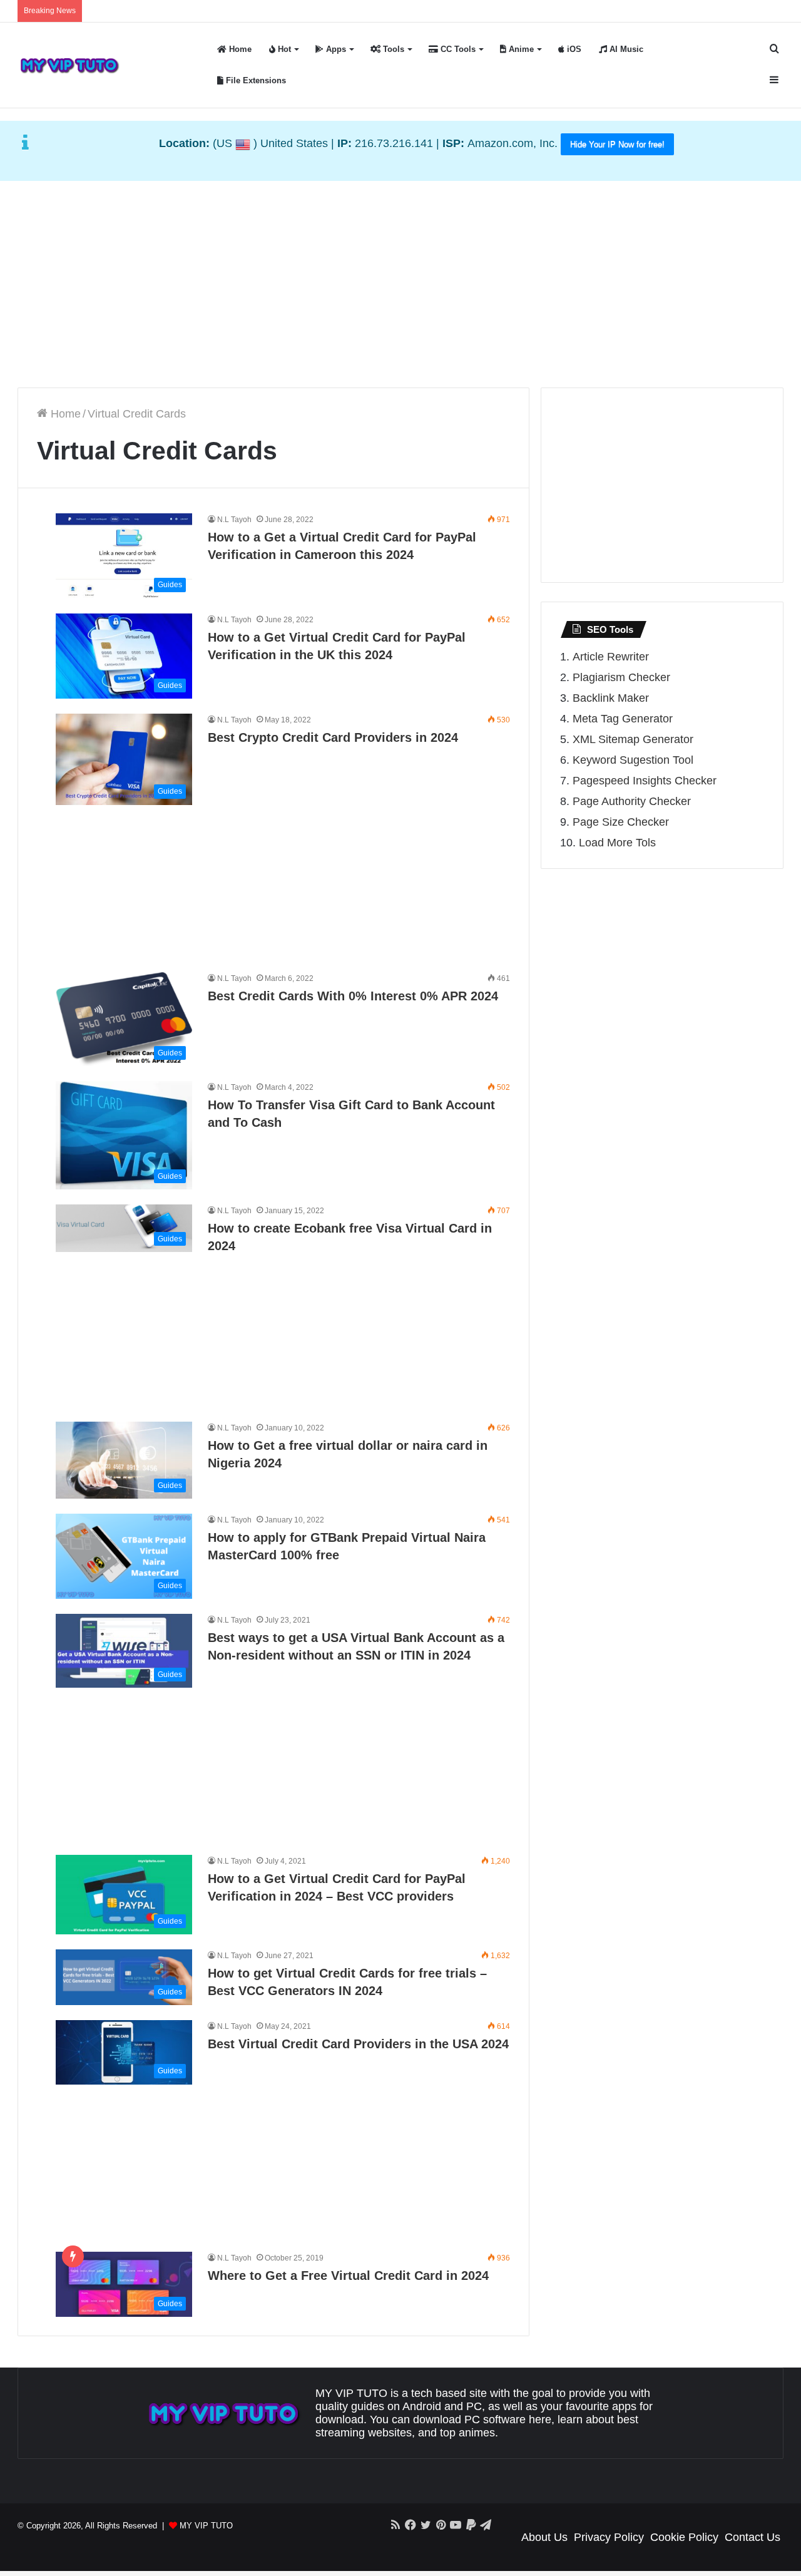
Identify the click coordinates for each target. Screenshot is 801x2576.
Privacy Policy (609, 2537)
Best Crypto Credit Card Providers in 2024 (333, 737)
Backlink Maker (611, 698)
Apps (335, 49)
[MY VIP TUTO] (69, 65)
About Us (544, 2537)
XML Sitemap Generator (633, 739)
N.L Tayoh (234, 520)
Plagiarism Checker (621, 677)
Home (239, 49)
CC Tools (457, 49)
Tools (392, 49)
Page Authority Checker (632, 801)
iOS (573, 49)
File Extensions (255, 80)
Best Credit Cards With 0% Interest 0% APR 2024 (353, 996)
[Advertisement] (400, 281)
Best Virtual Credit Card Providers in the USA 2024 (358, 2044)
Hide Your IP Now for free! (617, 144)
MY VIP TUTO (206, 2526)
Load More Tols (617, 843)
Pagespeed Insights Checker (645, 781)
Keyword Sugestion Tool (633, 760)
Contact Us (753, 2537)
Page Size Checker (621, 822)
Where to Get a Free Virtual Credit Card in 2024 (348, 2276)
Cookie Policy (684, 2537)
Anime (520, 49)
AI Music (625, 49)
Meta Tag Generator (623, 719)
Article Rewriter (611, 657)
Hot (283, 49)
